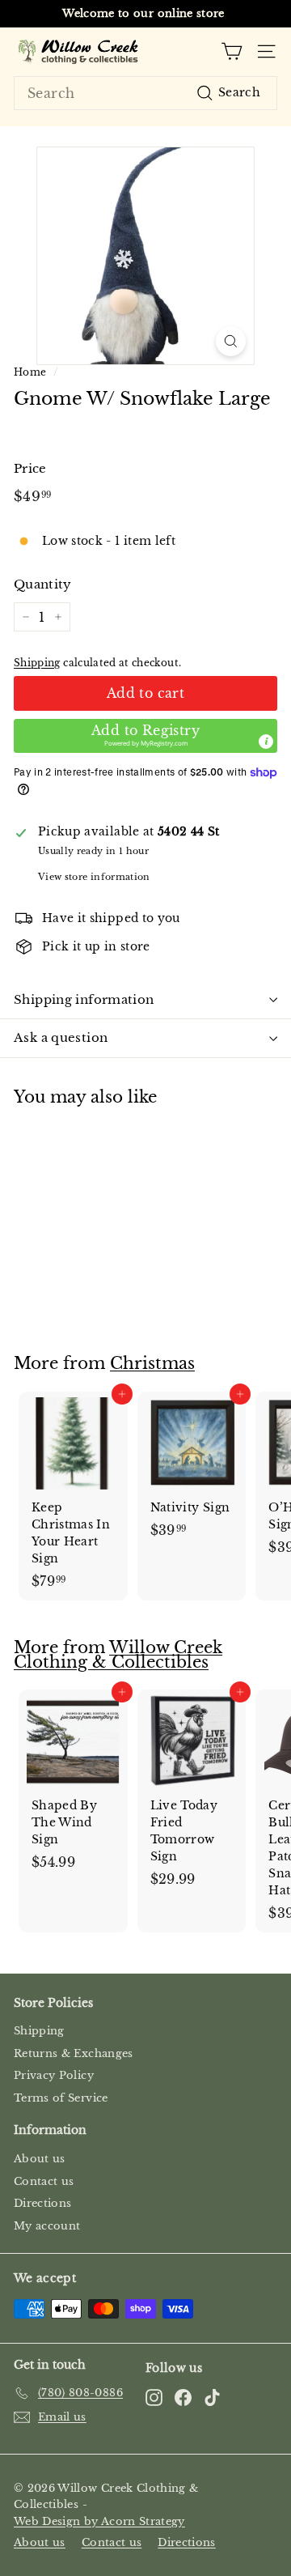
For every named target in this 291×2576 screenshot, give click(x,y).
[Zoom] (231, 341)
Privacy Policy (54, 2075)
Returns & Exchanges (74, 2053)
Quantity (43, 584)
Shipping (37, 663)
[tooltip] (266, 742)
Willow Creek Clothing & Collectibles (118, 1655)
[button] (145, 736)
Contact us (44, 2181)
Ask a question (61, 1037)
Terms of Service (61, 2098)
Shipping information (84, 999)
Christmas (152, 1363)
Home (30, 372)
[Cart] (232, 51)
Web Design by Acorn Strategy (99, 2521)
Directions (43, 2203)
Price (30, 468)
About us (40, 2159)
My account (47, 2226)
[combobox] (145, 93)
